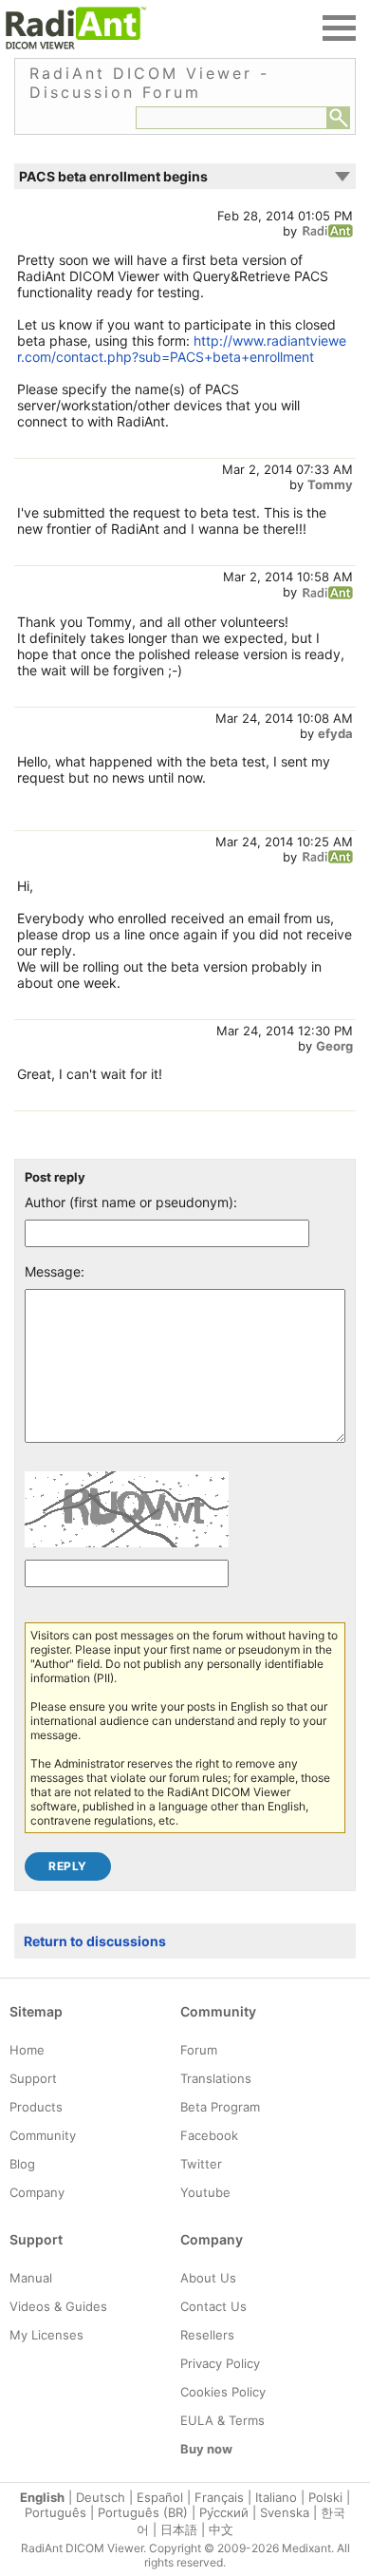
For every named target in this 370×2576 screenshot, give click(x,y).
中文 (221, 2529)
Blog (22, 2164)
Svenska (285, 2512)
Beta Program (220, 2107)
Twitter (201, 2164)
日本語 (179, 2529)
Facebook (209, 2135)
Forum (199, 2050)
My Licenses (46, 2335)
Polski (325, 2497)
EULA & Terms (222, 2420)
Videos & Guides (58, 2306)
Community (43, 2135)
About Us (208, 2278)
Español (160, 2497)
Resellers (207, 2335)
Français (219, 2497)
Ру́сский (224, 2512)
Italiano (276, 2497)
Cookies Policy (223, 2392)
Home (27, 2050)
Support (33, 2078)
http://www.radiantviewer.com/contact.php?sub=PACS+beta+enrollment (182, 349)
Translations (216, 2078)
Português (55, 2512)
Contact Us (213, 2306)
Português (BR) (143, 2512)
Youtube (205, 2192)
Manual (31, 2278)
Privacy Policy (220, 2363)
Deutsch (101, 2497)
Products (36, 2107)
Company (37, 2192)
